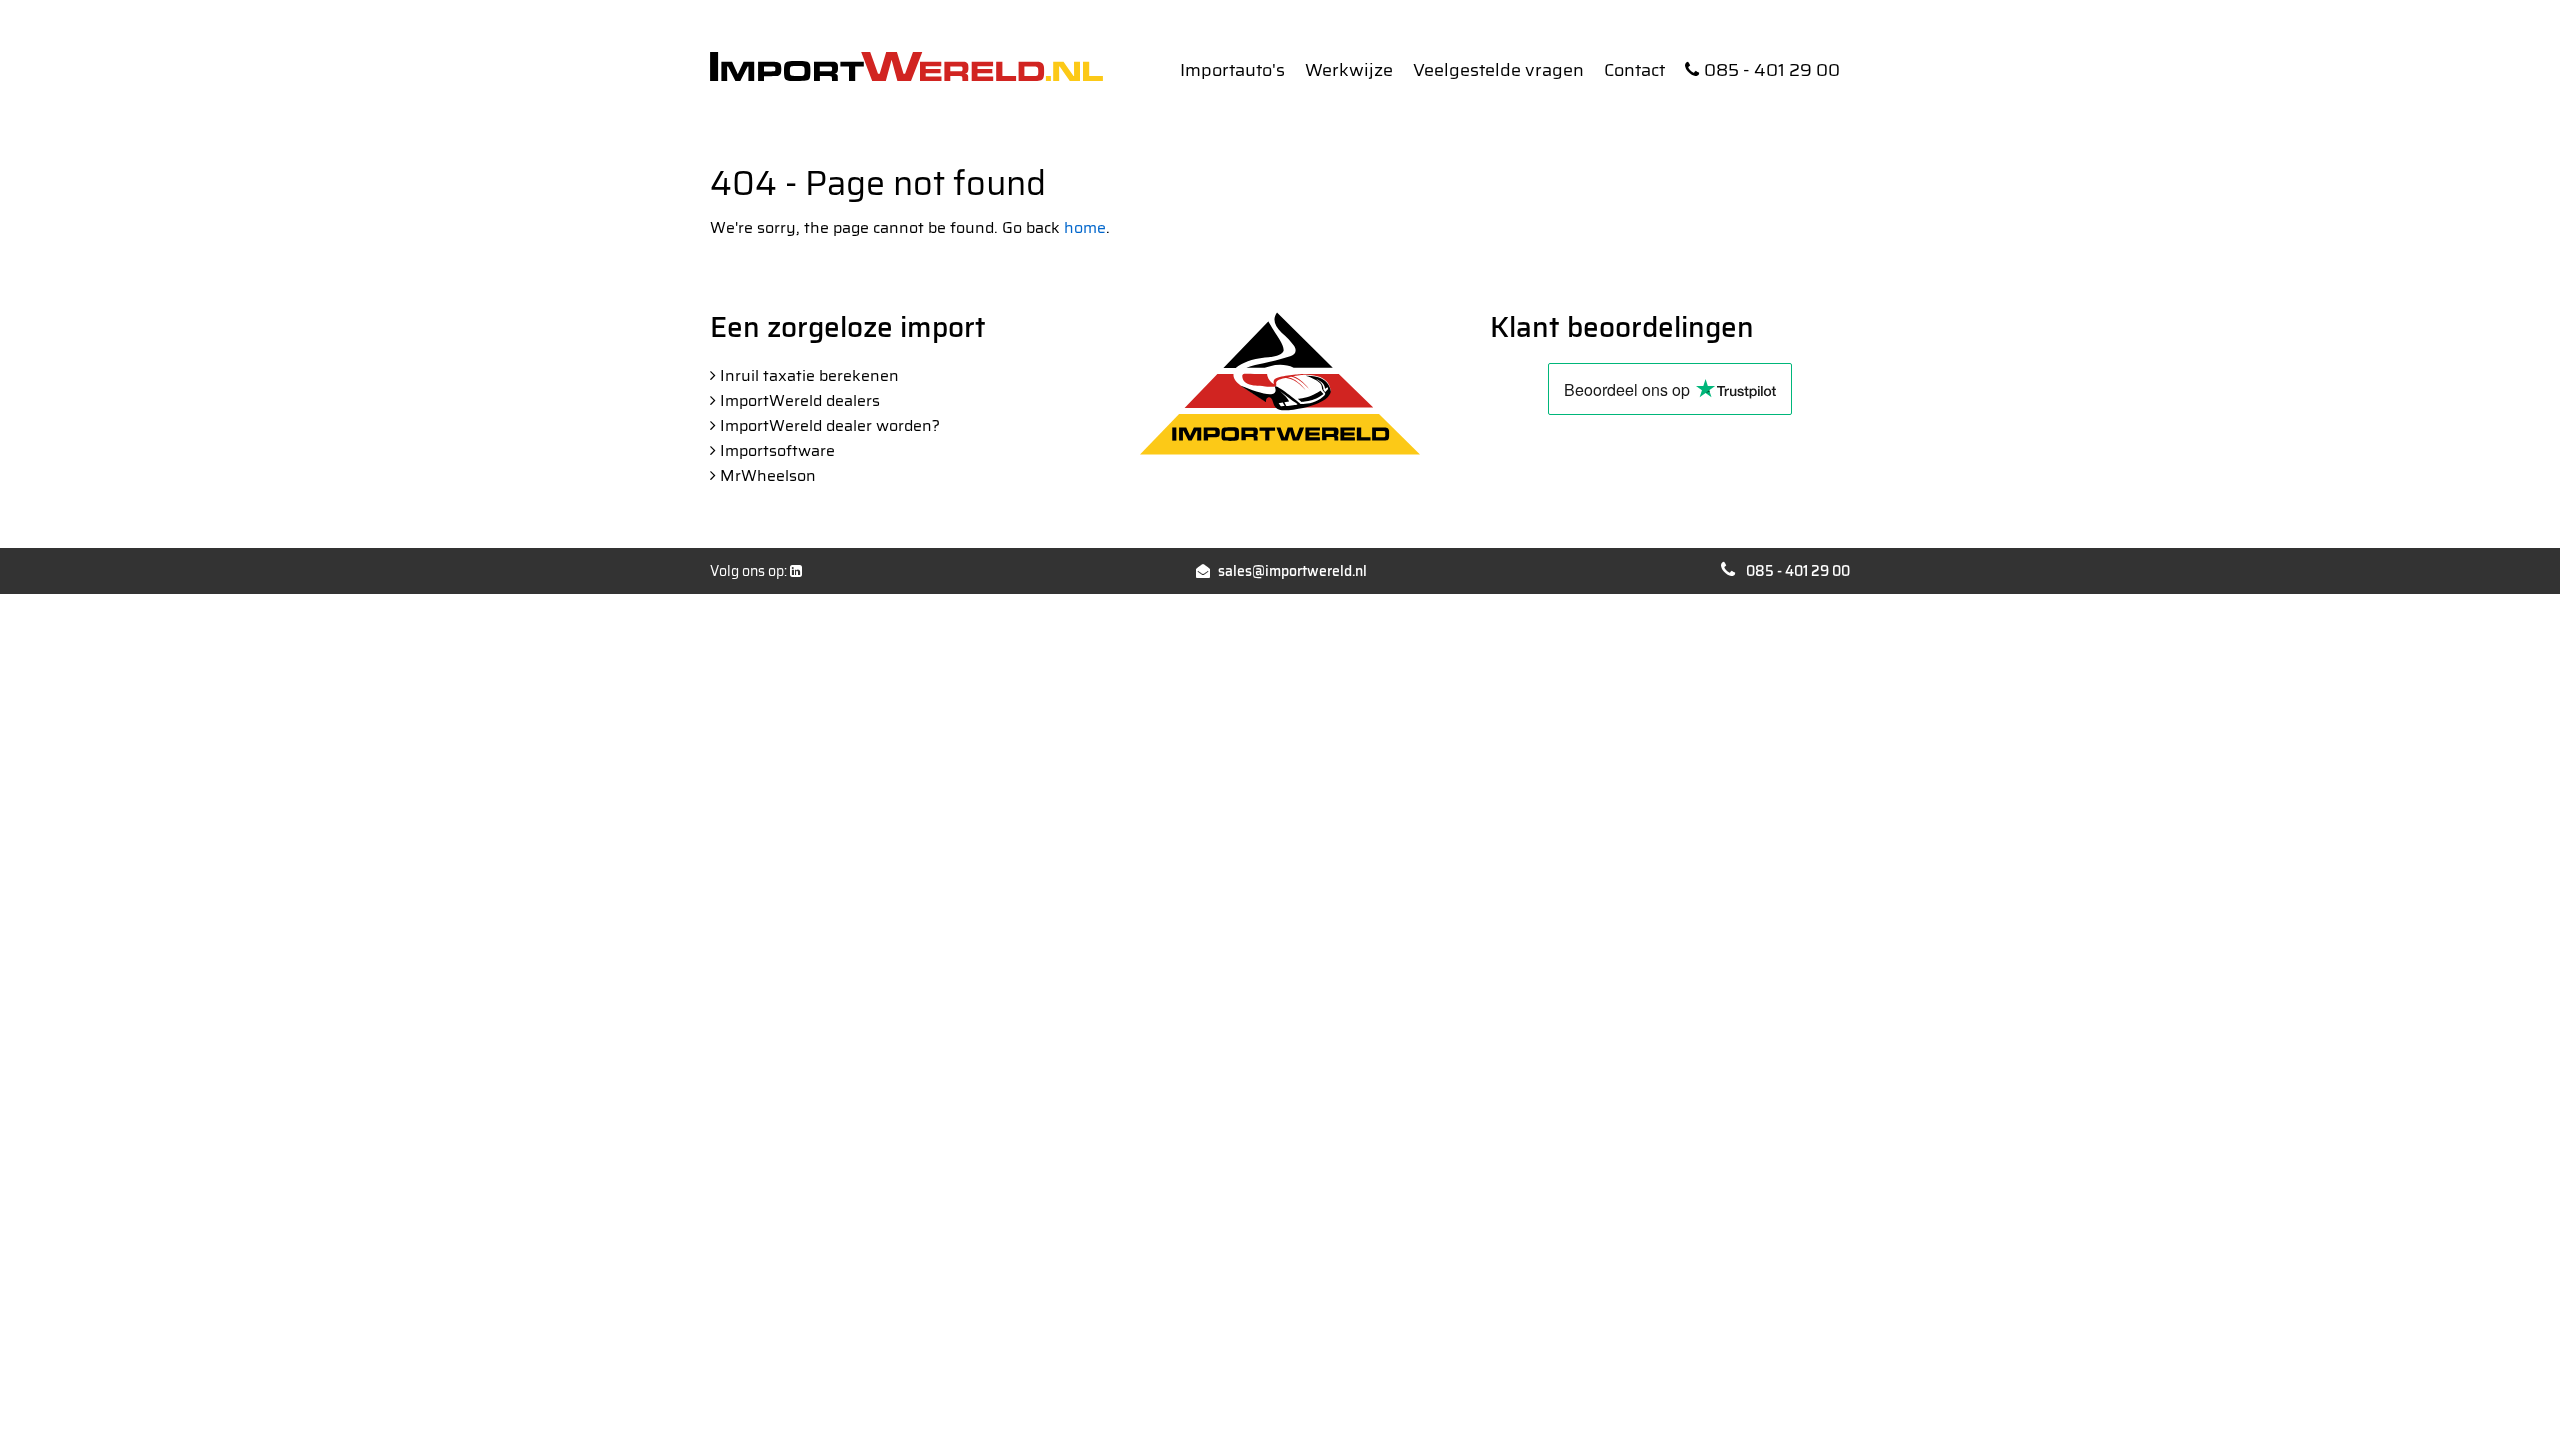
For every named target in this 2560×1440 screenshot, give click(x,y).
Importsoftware (777, 450)
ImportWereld (906, 66)
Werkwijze (1349, 70)
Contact (1634, 70)
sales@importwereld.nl (1292, 571)
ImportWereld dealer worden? (830, 425)
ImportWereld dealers (800, 400)
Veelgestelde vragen (1498, 70)
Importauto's (1232, 70)
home (1085, 227)
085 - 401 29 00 (1772, 70)
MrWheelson (768, 475)
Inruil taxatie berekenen (809, 375)
